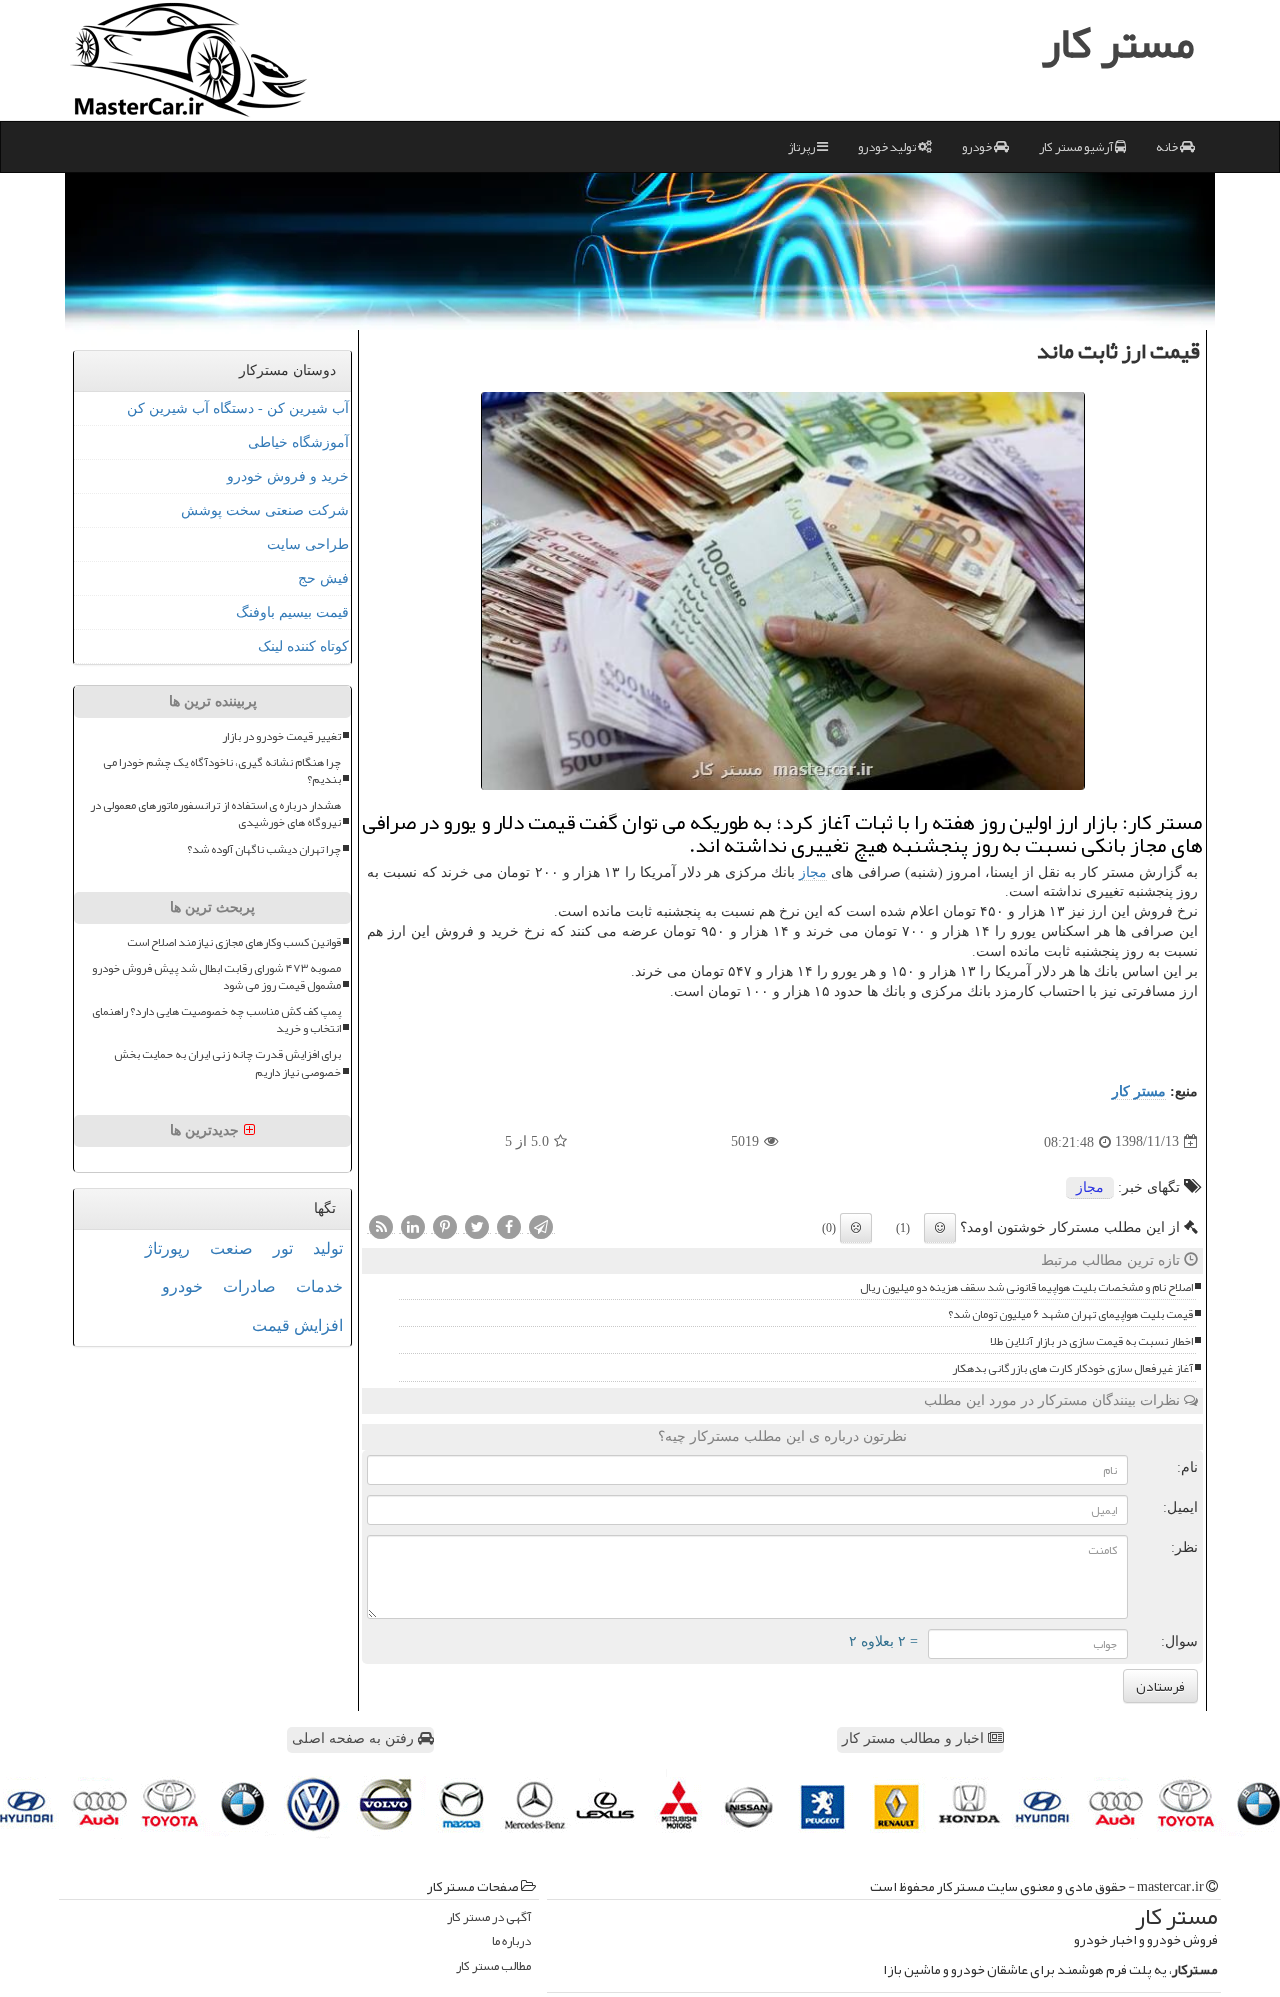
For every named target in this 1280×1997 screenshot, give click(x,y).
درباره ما (511, 1941)
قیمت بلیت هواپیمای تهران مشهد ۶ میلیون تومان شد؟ (1070, 1314)
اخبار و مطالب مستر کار (915, 1738)
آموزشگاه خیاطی (298, 442)
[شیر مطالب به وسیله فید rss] (381, 1226)
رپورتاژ (167, 1248)
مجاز (813, 872)
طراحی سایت (308, 544)
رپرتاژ (802, 147)
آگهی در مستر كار (489, 1917)
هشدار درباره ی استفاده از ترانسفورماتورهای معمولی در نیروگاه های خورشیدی (215, 814)
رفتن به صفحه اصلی (355, 1738)
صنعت (231, 1248)
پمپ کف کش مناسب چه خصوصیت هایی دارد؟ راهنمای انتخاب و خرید (216, 1020)
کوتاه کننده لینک (303, 646)
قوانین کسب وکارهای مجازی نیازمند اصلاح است (234, 942)
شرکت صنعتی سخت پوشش (265, 510)
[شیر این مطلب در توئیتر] (477, 1226)
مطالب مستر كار (493, 1966)
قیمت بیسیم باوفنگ (292, 612)
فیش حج (323, 578)
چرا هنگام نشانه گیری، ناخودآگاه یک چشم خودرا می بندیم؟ (222, 771)
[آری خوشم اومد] (940, 1228)
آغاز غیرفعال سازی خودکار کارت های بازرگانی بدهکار (1072, 1368)
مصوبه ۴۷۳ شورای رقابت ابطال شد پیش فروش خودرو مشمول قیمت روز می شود (216, 977)
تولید (328, 1248)
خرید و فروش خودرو (288, 476)
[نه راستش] (856, 1228)
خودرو (978, 147)
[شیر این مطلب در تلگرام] (541, 1226)
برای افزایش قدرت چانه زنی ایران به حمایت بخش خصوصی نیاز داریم (227, 1063)
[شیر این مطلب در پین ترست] (445, 1226)
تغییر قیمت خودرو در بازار (281, 736)
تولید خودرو (888, 147)
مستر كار (1139, 1091)
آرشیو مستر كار (1077, 147)
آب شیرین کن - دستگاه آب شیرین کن (238, 408)
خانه (1168, 147)
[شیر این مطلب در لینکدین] (413, 1226)
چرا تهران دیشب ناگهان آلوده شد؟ (264, 849)
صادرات (249, 1286)
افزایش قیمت (297, 1325)
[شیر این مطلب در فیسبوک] (509, 1226)
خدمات (319, 1286)
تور (283, 1248)
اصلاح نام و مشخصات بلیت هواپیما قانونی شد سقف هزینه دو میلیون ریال (1026, 1287)
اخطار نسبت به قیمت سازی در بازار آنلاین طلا (1091, 1341)
